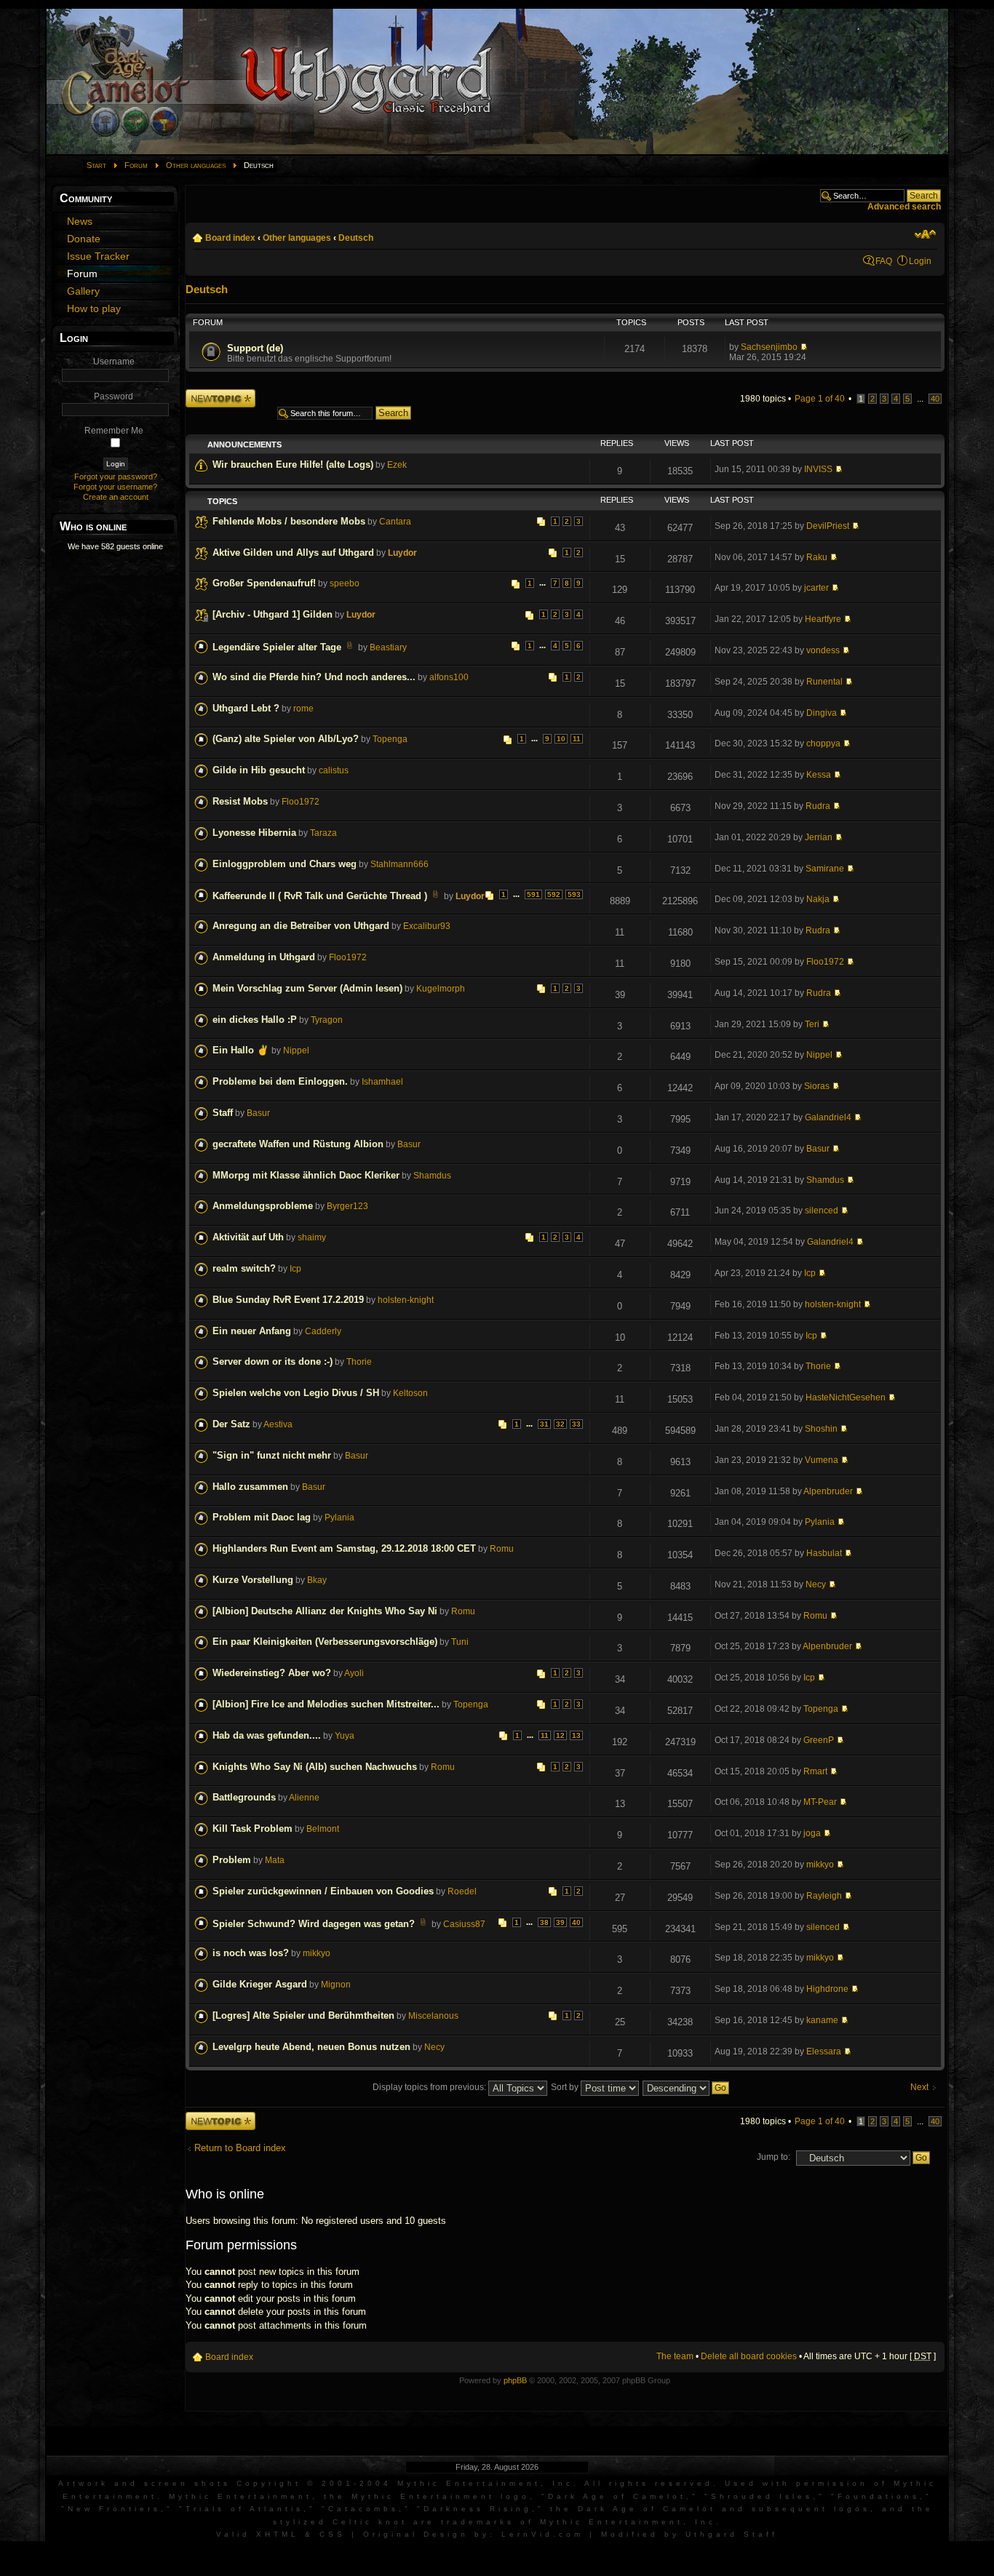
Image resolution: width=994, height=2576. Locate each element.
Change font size (925, 234)
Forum (136, 165)
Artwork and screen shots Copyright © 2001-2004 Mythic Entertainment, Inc (316, 2483)
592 (554, 894)
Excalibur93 (427, 926)
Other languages (196, 165)
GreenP (819, 1740)
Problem (232, 1860)
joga (812, 1833)
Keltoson (410, 1393)
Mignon (336, 1985)
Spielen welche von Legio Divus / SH (296, 1393)
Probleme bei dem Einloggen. (280, 1081)
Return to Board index (240, 2148)
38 (544, 1922)
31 (544, 1424)
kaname (822, 2020)
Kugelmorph (441, 989)
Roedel (462, 1891)
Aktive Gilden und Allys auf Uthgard (293, 553)
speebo (345, 583)
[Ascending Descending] (687, 2087)
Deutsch (356, 238)
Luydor (402, 553)
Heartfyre (823, 619)
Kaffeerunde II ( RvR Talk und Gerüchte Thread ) (320, 896)
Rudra (818, 806)
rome (303, 709)
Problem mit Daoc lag (262, 1517)
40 (935, 399)
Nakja (818, 899)
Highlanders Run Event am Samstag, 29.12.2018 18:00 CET (344, 1548)
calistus (334, 770)
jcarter (816, 588)
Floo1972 (301, 802)
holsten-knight (406, 1300)
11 (577, 739)
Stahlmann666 (399, 864)
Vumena (822, 1460)
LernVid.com (542, 2534)
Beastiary (388, 647)
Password (114, 396)
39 (560, 1922)
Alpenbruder (828, 1491)
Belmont (323, 1829)
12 (560, 1735)
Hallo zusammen (250, 1487)
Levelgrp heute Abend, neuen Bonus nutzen (311, 2047)
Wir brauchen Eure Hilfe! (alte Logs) (293, 464)
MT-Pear (820, 1802)
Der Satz (231, 1424)
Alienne (304, 1798)
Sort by (566, 2087)
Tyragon (327, 1020)
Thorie (359, 1362)
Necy (816, 1584)
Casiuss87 (464, 1924)
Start (96, 165)
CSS (333, 2534)
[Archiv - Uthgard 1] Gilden (273, 614)
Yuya (345, 1736)
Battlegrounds (244, 1797)
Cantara (395, 522)
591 (533, 894)
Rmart (815, 1771)
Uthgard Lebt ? (246, 708)
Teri (812, 1024)
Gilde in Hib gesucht (259, 770)
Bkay (317, 1580)
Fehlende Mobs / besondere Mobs (289, 521)
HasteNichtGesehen (846, 1397)
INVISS (818, 469)
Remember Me (114, 431)
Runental (824, 682)
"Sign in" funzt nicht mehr (272, 1455)
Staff (223, 1113)
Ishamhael (382, 1082)
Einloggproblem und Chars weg (285, 864)
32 (560, 1424)
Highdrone (827, 1989)
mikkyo (820, 1865)
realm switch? (244, 1268)
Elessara (824, 2051)
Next (919, 2087)
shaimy (312, 1237)
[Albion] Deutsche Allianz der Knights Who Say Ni (325, 1611)
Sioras (817, 1086)
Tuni (460, 1642)
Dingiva (822, 713)
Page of (820, 399)
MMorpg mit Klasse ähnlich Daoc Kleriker (306, 1175)
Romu (502, 1549)
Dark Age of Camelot (617, 2496)
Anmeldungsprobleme (263, 1206)
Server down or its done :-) (273, 1361)
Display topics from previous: (430, 2087)
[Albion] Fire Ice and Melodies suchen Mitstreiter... (326, 1704)
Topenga (390, 739)
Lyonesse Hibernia (254, 833)
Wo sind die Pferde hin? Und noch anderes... (314, 677)
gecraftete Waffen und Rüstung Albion (298, 1144)
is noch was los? (251, 1953)
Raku (817, 557)
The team (675, 2356)
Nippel (296, 1050)
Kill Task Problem (253, 1829)
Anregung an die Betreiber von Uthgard (301, 926)
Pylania (339, 1518)
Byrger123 (347, 1206)
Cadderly (323, 1331)
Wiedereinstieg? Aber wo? (272, 1673)
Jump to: (774, 2157)
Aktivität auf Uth (248, 1237)
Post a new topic (218, 394)
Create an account (116, 497)
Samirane (825, 869)
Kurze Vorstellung (253, 1580)
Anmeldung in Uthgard (264, 957)
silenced (822, 1211)
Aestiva (278, 1424)
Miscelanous (433, 2016)
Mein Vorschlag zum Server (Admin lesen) (307, 988)
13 (576, 1735)
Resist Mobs (240, 801)
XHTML (278, 2534)
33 (576, 1424)
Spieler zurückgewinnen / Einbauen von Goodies (323, 1891)
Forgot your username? (115, 487)
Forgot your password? (116, 476)
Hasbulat (824, 1553)
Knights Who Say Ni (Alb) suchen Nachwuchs (315, 1767)
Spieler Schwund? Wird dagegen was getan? (314, 1924)
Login (920, 261)
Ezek (397, 465)
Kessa (819, 775)
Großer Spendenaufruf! (264, 583)
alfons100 (449, 677)
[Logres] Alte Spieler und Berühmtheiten (303, 2015)
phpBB (515, 2380)
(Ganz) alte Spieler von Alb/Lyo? (286, 739)
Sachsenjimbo (769, 347)
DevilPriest (828, 526)
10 (561, 739)
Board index (230, 238)
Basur (258, 1113)
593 (574, 894)
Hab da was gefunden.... (267, 1735)
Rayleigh (824, 1896)
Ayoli (354, 1673)
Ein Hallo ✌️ (241, 1050)
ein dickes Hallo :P (255, 1020)
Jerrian (819, 837)
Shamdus (432, 1176)
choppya (823, 743)
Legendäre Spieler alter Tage (277, 647)
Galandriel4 (828, 1117)
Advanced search (904, 207)
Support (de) (255, 348)
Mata (275, 1860)
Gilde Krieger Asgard (260, 1984)
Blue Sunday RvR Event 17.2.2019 (288, 1300)
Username (114, 362)
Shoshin (821, 1429)
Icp (295, 1269)
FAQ (884, 261)
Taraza (323, 833)
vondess (823, 650)
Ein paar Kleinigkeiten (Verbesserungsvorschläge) (325, 1642)
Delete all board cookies (749, 2356)
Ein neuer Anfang (252, 1331)
